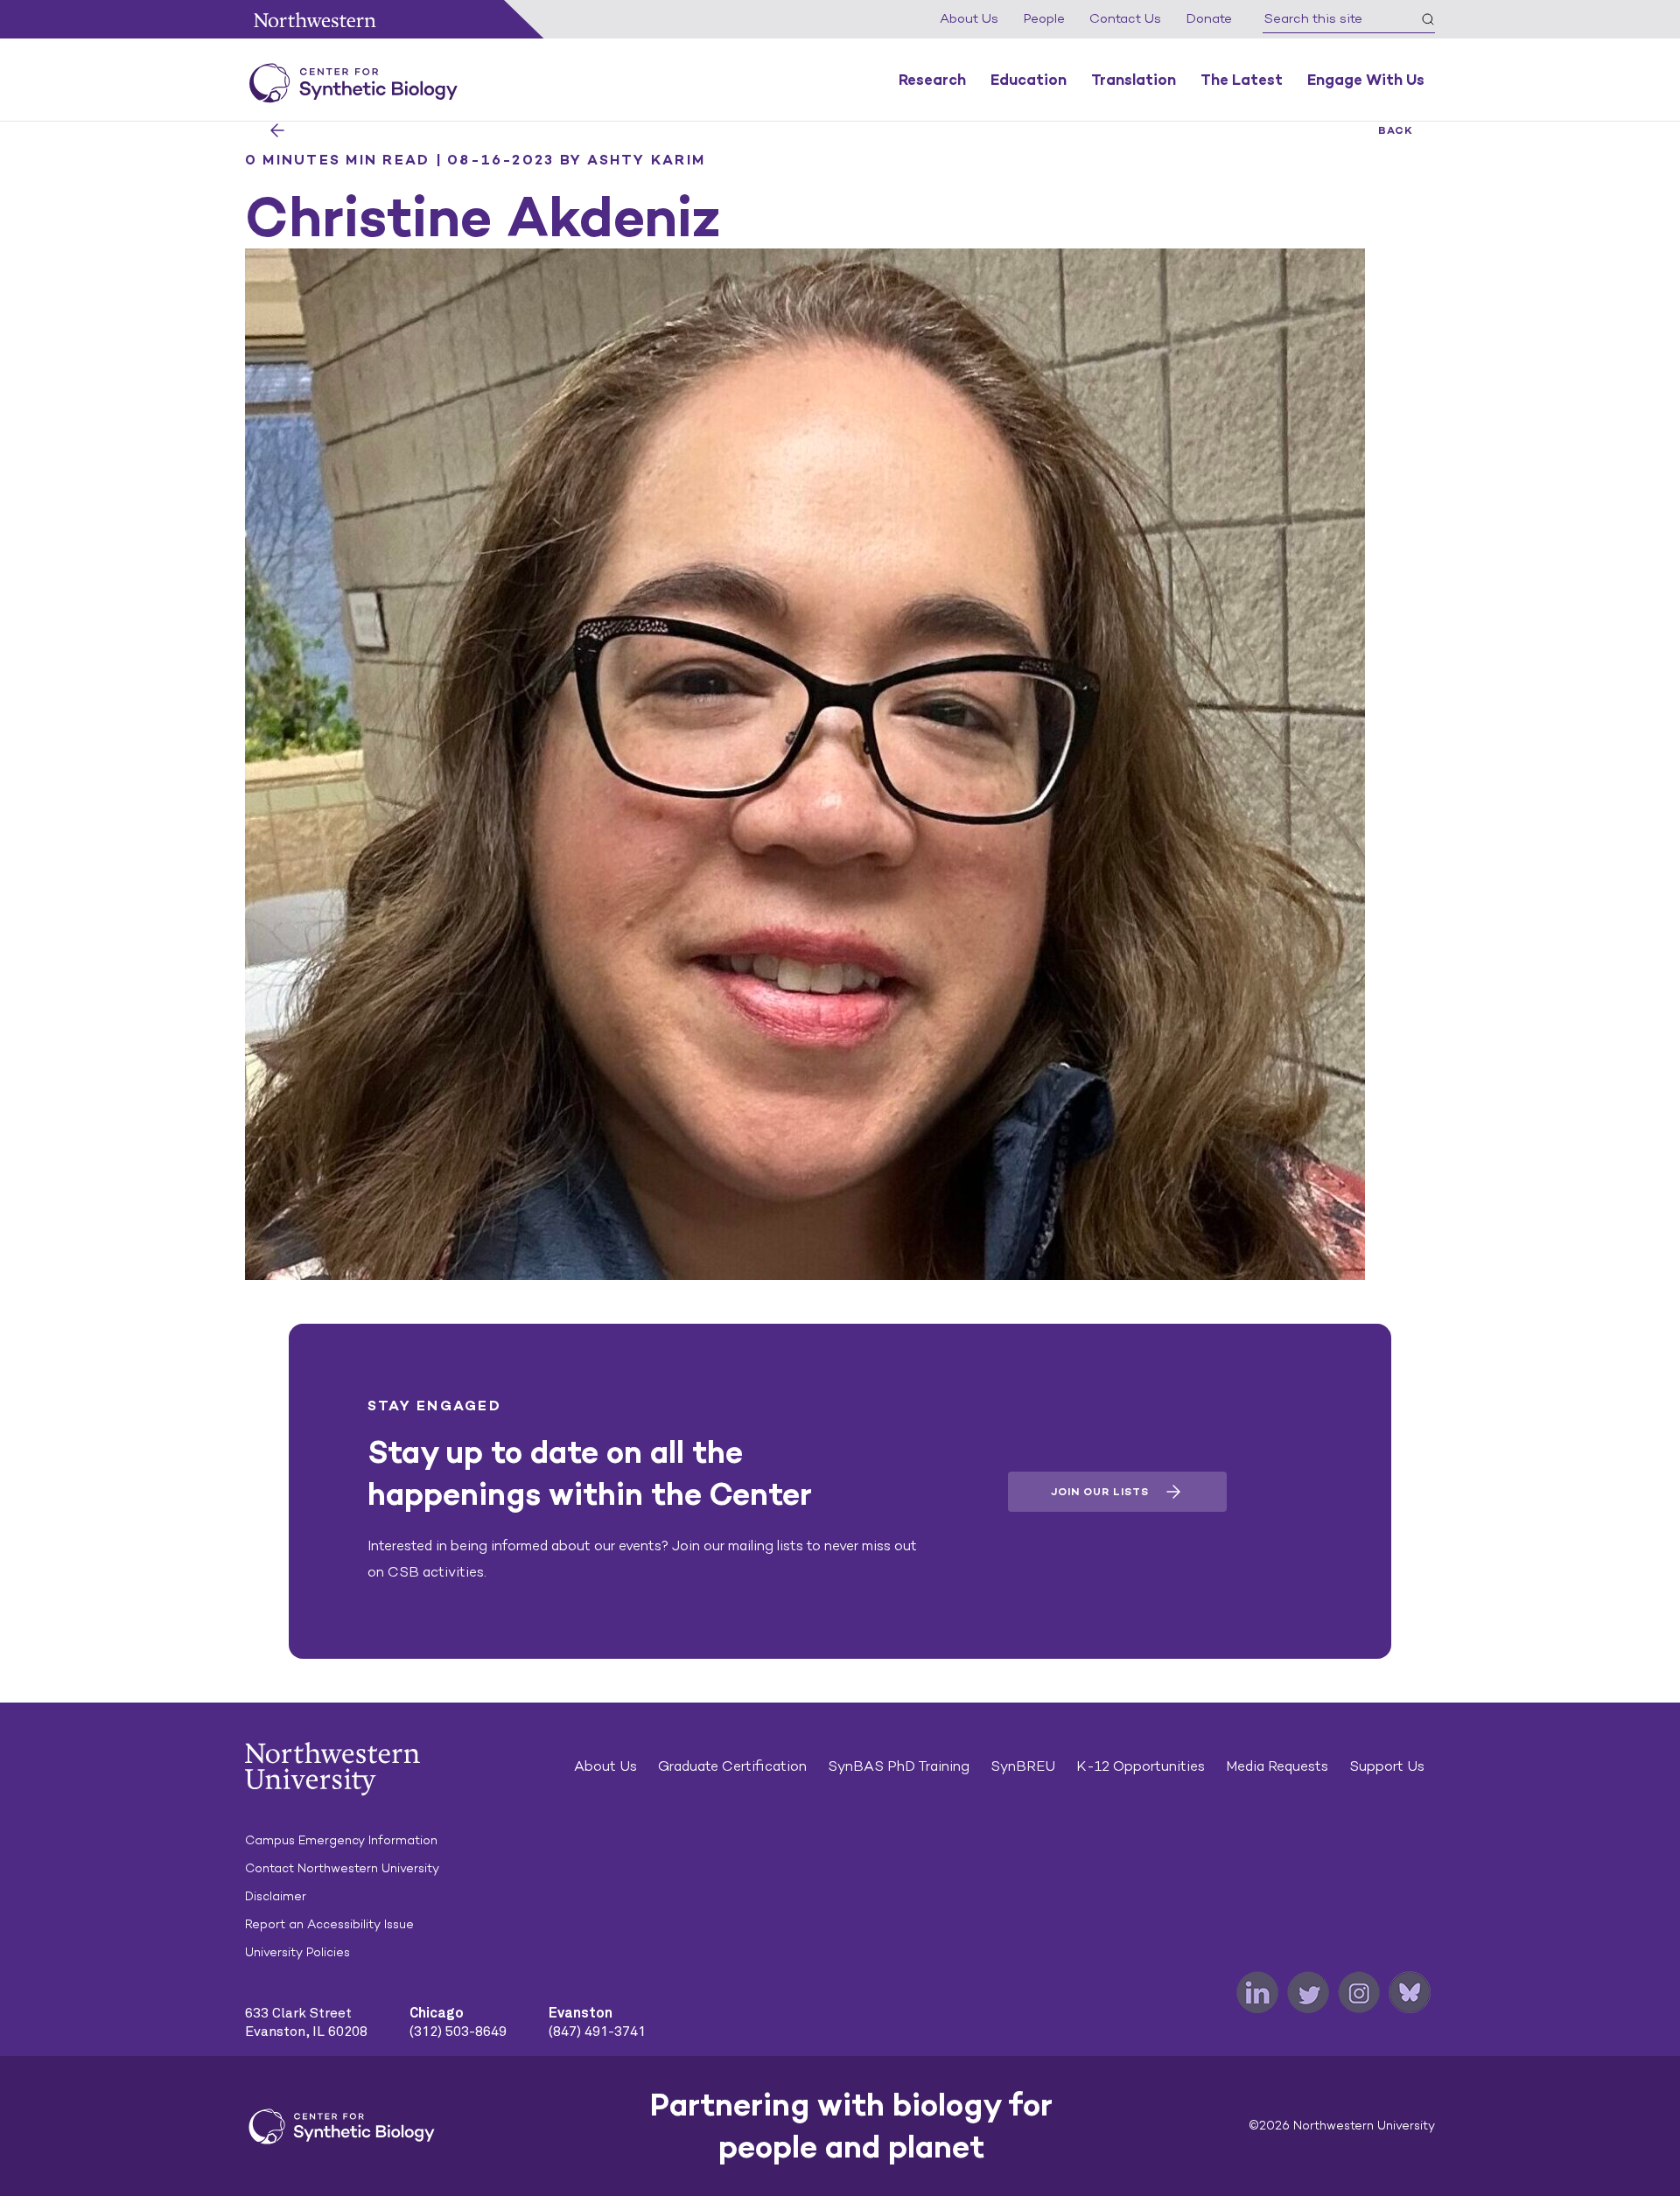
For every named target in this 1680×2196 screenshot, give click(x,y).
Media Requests (1277, 1766)
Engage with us (1366, 80)
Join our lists (1100, 1492)
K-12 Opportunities (1141, 1766)
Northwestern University (315, 20)
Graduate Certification (732, 1766)
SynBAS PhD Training (899, 1766)
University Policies (297, 1952)
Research (932, 80)
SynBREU (1023, 1766)
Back (1396, 130)
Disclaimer (276, 1896)
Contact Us (1125, 18)
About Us (969, 18)
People (1044, 18)
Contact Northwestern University (342, 1868)
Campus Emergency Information (341, 1840)
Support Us (1387, 1766)
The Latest (1242, 80)
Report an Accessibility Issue (329, 1924)
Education (1029, 80)
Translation (1134, 80)
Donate (1209, 18)
